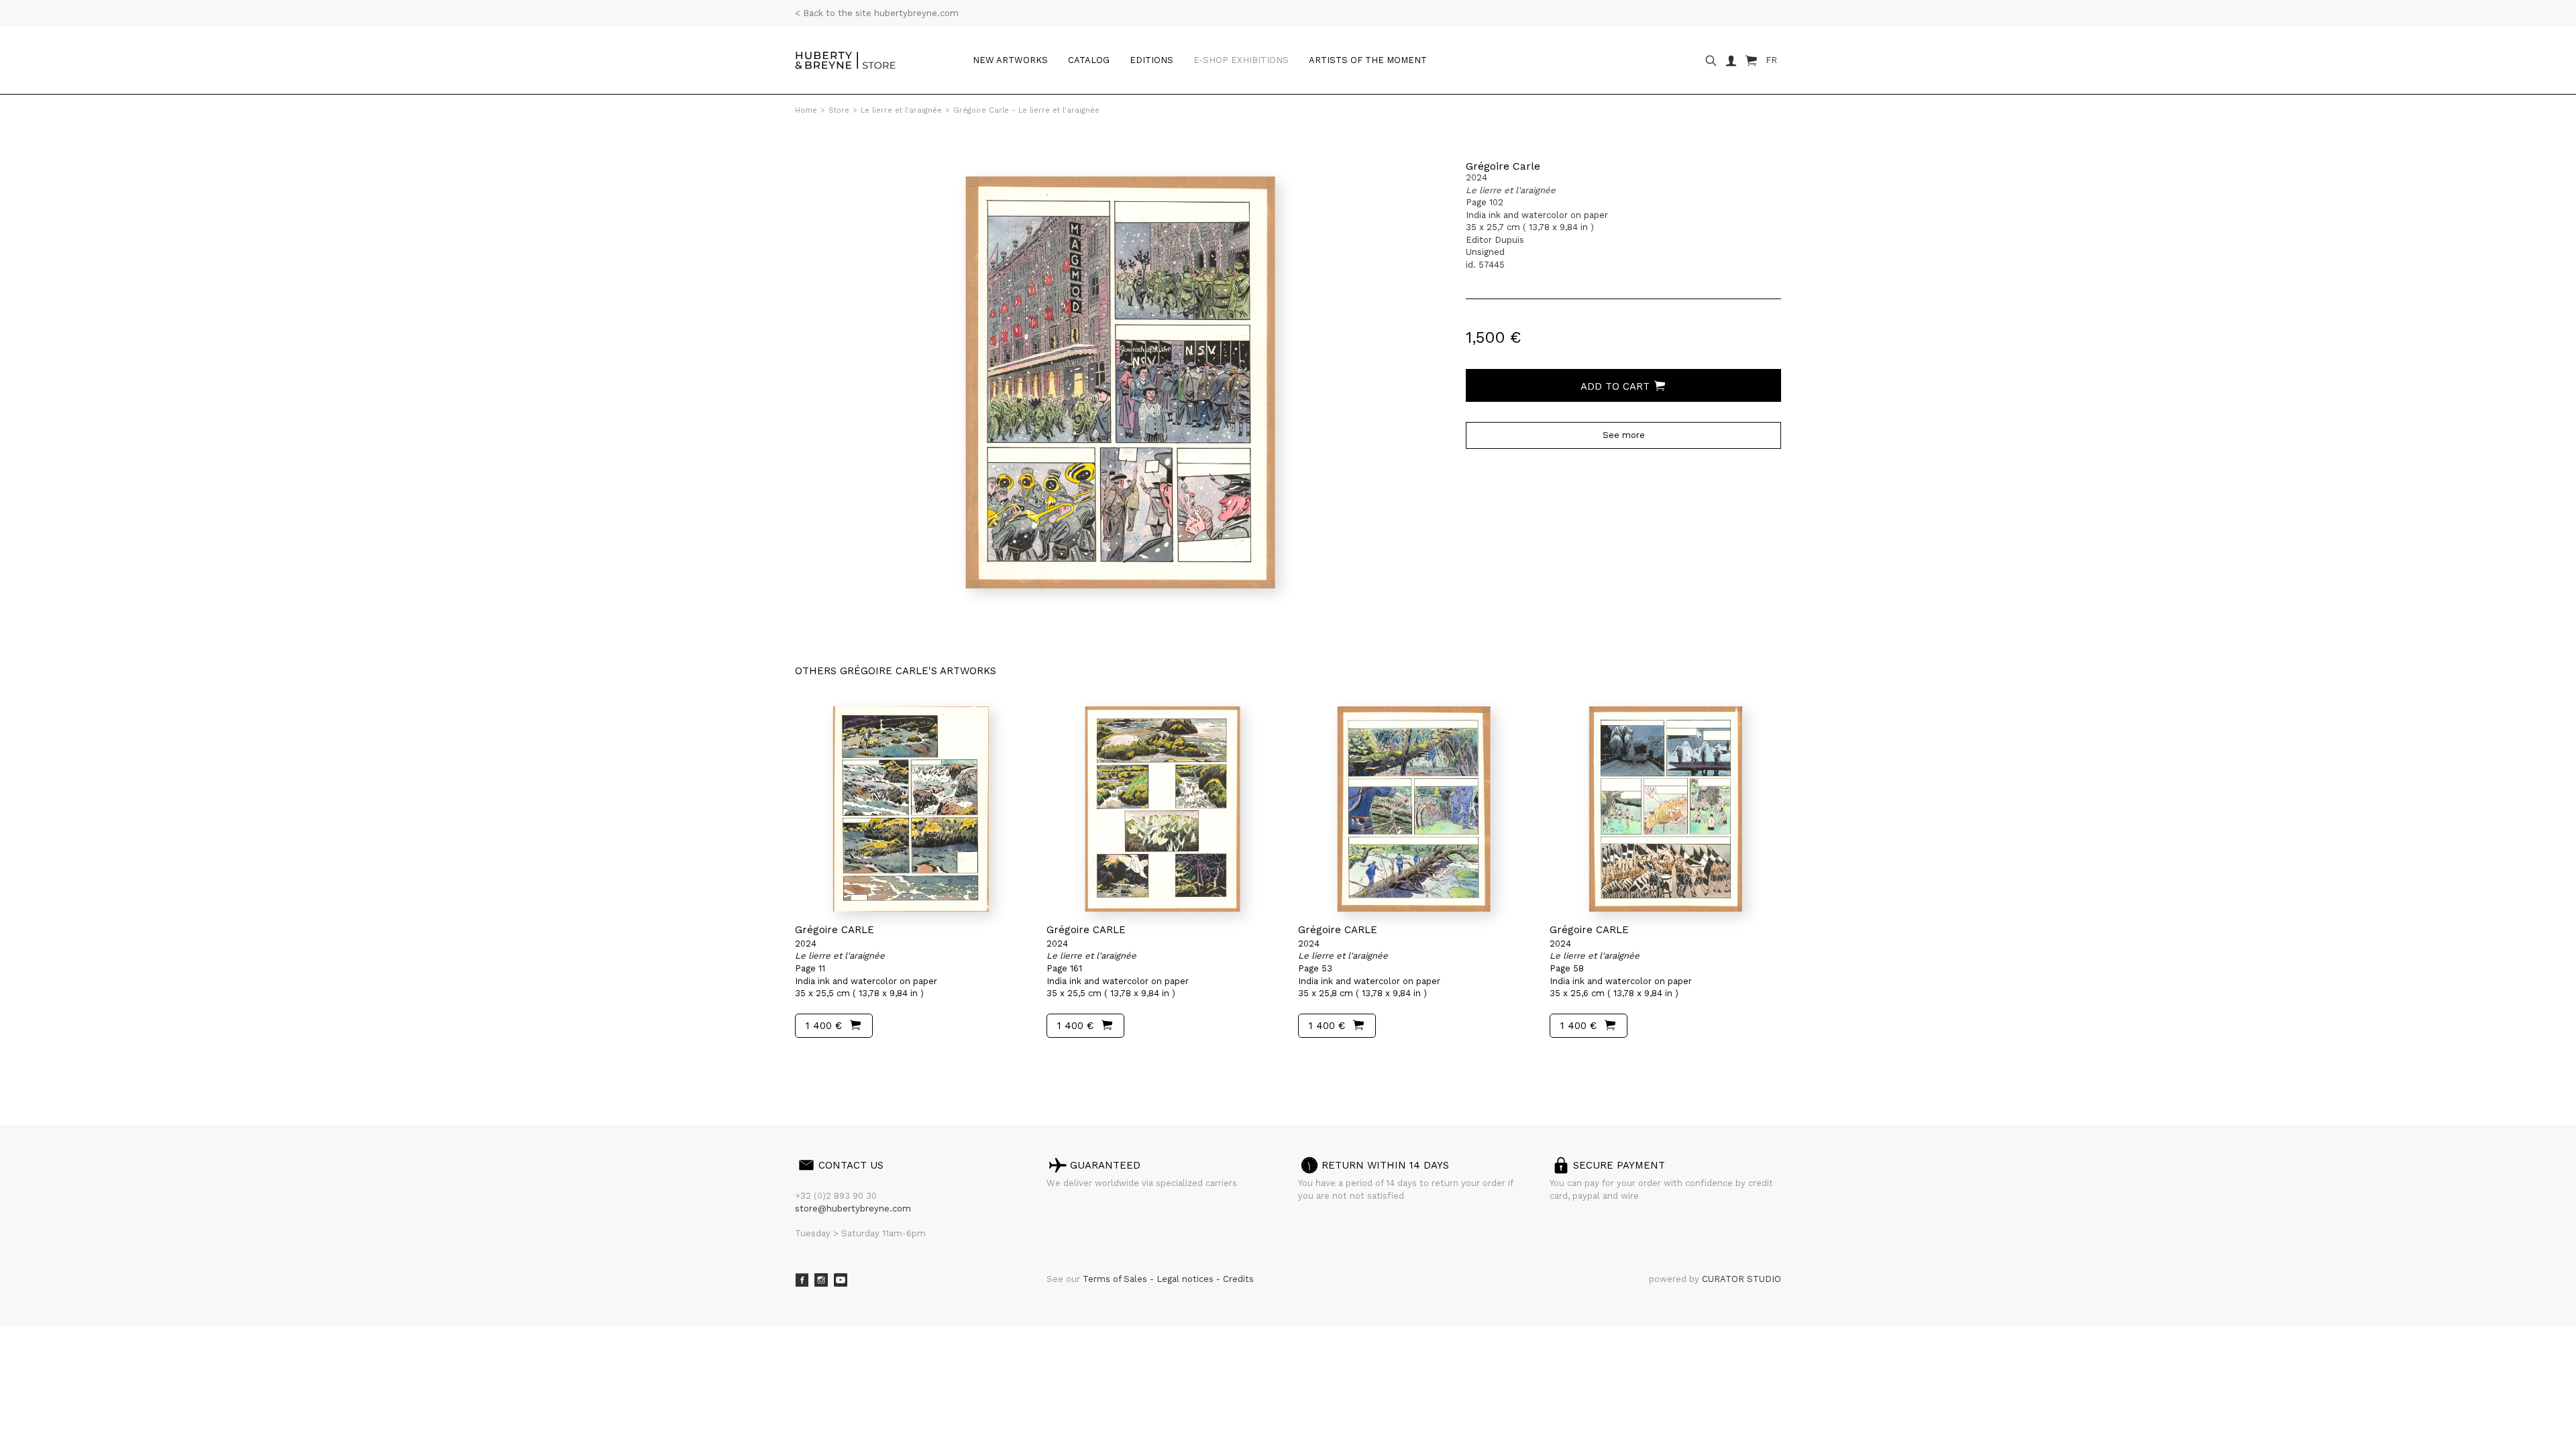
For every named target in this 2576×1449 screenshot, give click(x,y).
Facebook (802, 1280)
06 (873, 1063)
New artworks (1010, 60)
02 (820, 1063)
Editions (1151, 60)
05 (860, 1063)
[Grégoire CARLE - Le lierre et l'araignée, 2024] (911, 809)
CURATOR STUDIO (1741, 1279)
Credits (1238, 1279)
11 (900, 1063)
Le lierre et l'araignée (901, 110)
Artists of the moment (1368, 60)
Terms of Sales (1116, 1279)
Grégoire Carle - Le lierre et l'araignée (1026, 110)
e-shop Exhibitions (1241, 60)
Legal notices (1186, 1279)
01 (807, 1063)
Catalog (1089, 60)
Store (839, 110)
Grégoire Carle (1503, 166)
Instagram (821, 1280)
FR (1771, 60)
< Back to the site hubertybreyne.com (877, 13)
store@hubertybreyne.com (853, 1209)
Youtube (841, 1280)
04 (847, 1063)
